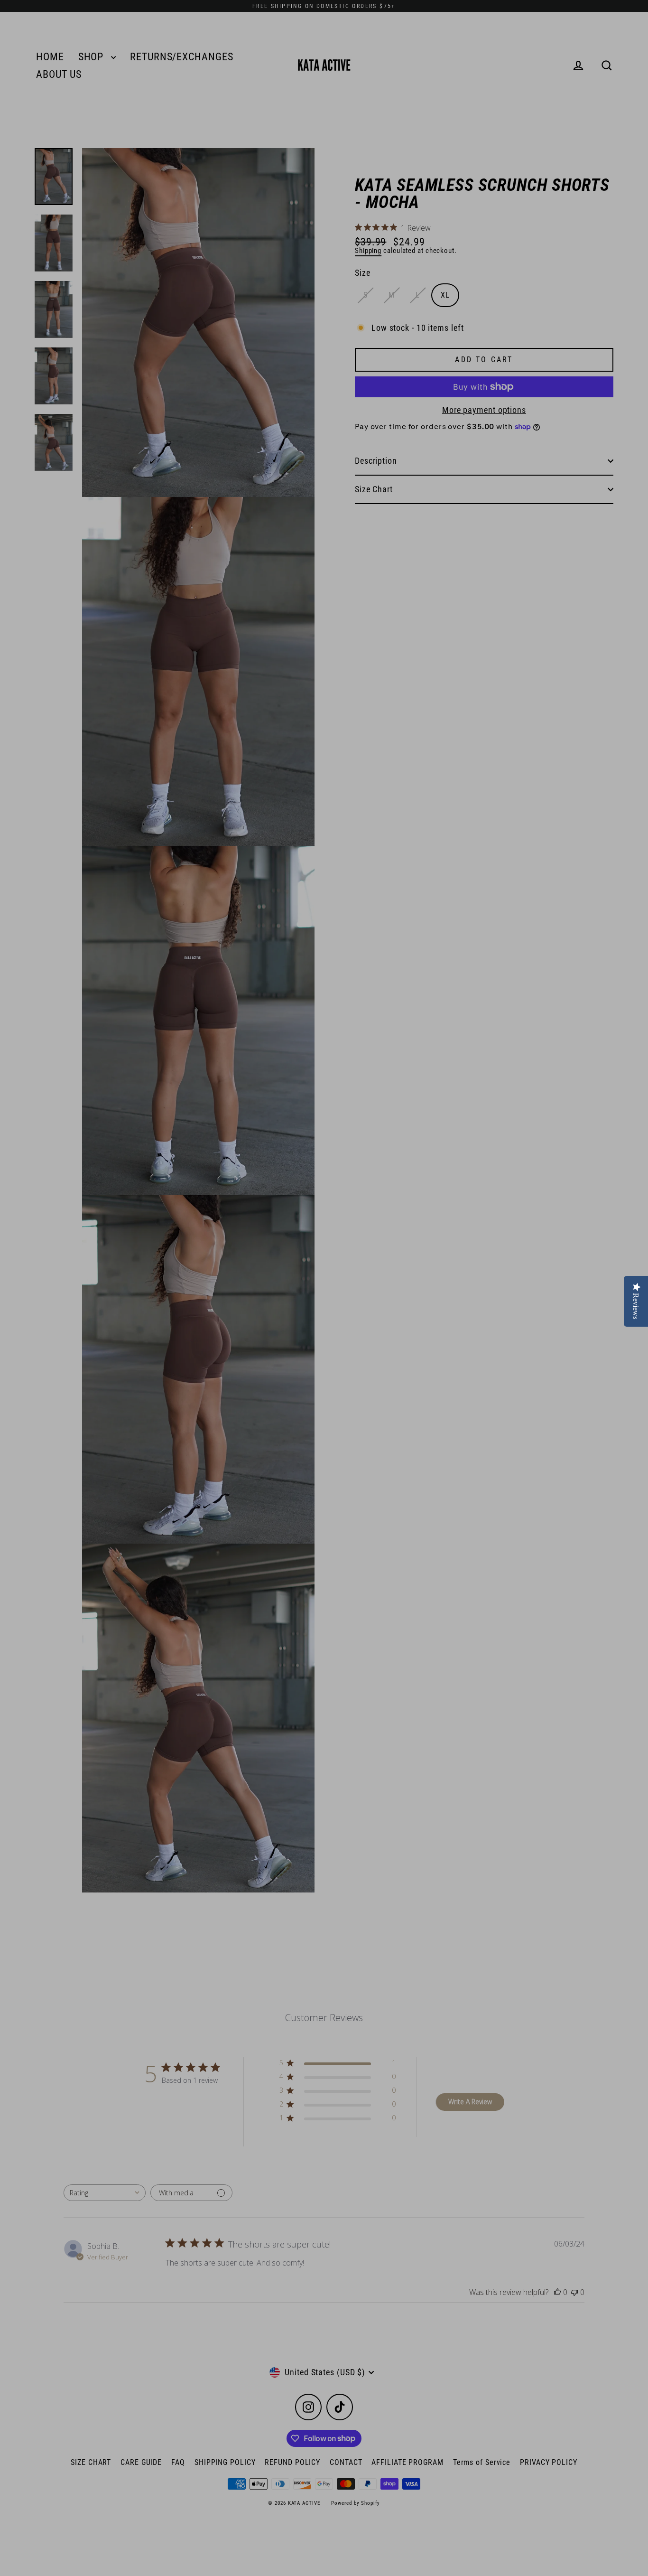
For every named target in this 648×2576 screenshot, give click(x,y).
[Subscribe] (250, 2548)
